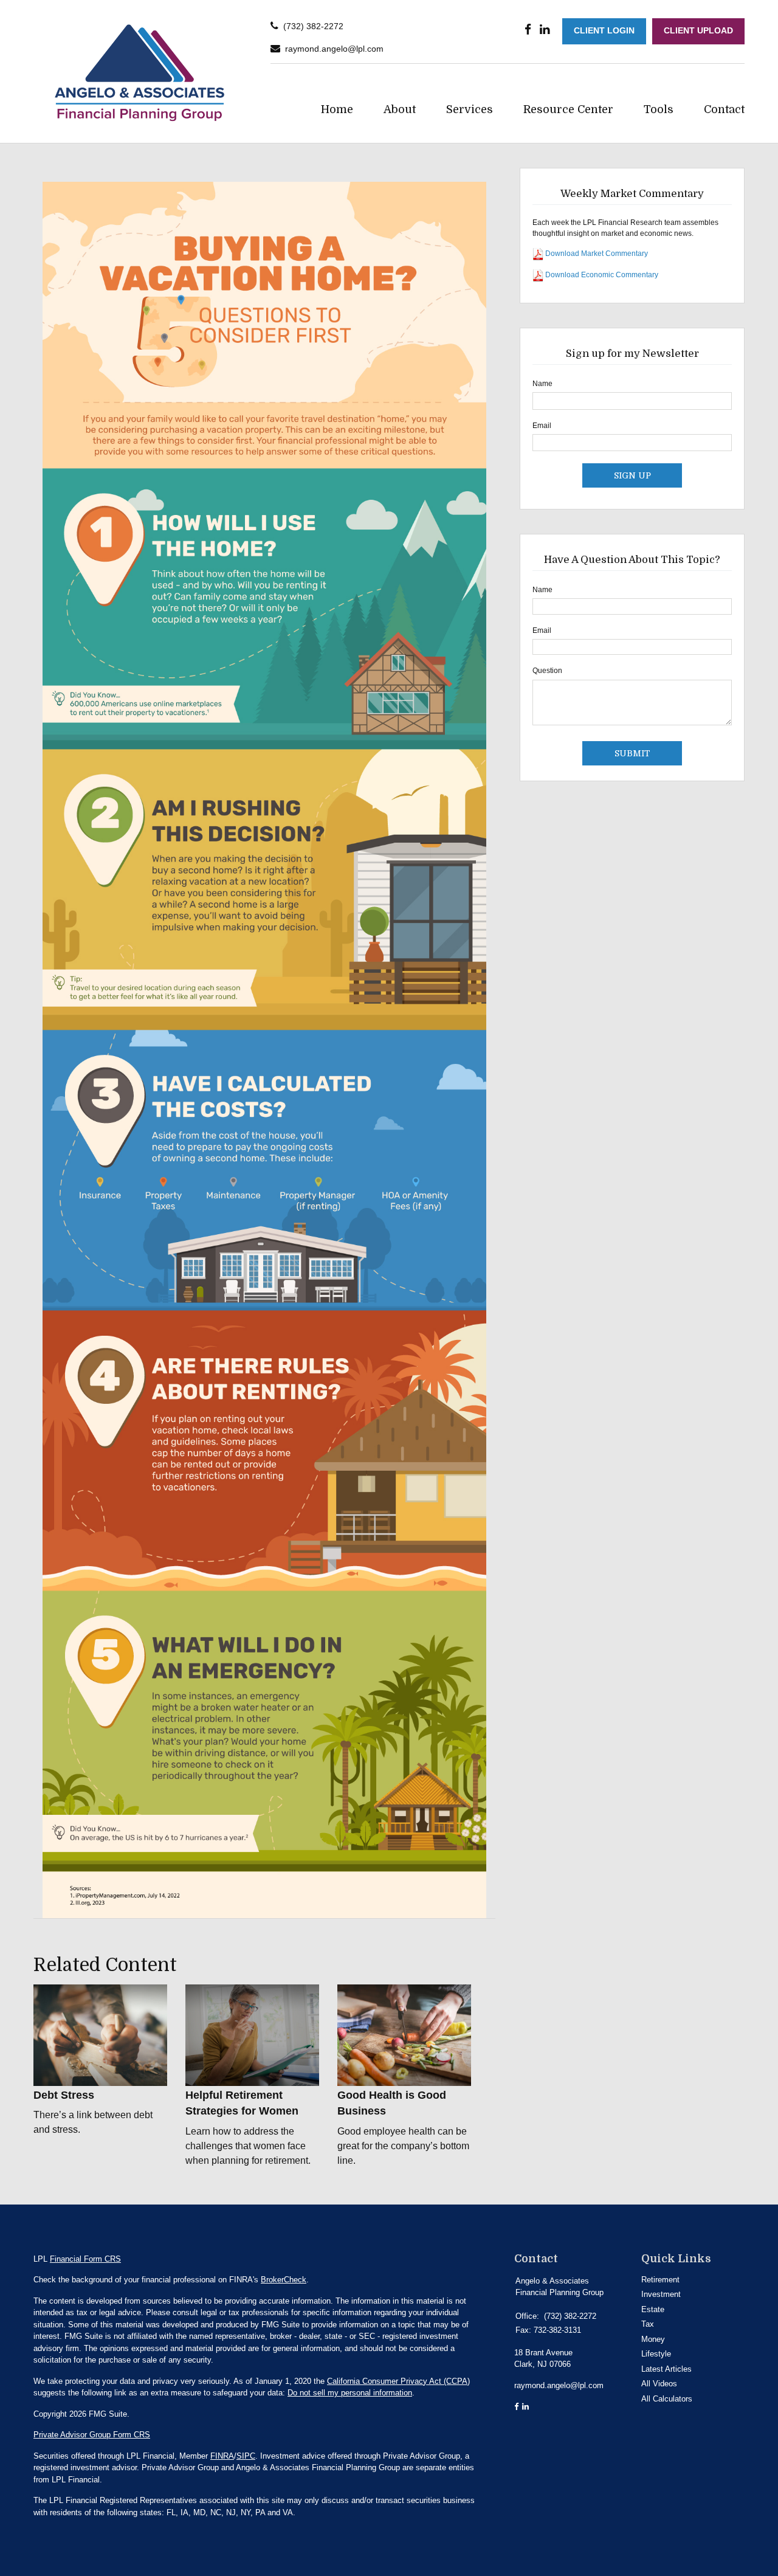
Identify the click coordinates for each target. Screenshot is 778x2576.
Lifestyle (656, 2354)
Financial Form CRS (85, 2259)
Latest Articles (666, 2369)
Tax (648, 2324)
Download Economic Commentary (601, 275)
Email (542, 426)
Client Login (604, 31)
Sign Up (632, 475)
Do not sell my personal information (350, 2393)
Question (547, 671)
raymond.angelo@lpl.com (334, 49)
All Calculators (667, 2399)
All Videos (659, 2384)
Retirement (660, 2280)
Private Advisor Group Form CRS (92, 2435)
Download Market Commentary (596, 254)
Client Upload (698, 31)
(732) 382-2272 (313, 26)
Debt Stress (64, 2095)
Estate (653, 2309)
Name (542, 384)
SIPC (246, 2456)
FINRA (222, 2456)
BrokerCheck (284, 2280)
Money (653, 2339)
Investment (661, 2294)
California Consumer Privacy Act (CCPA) (398, 2381)
